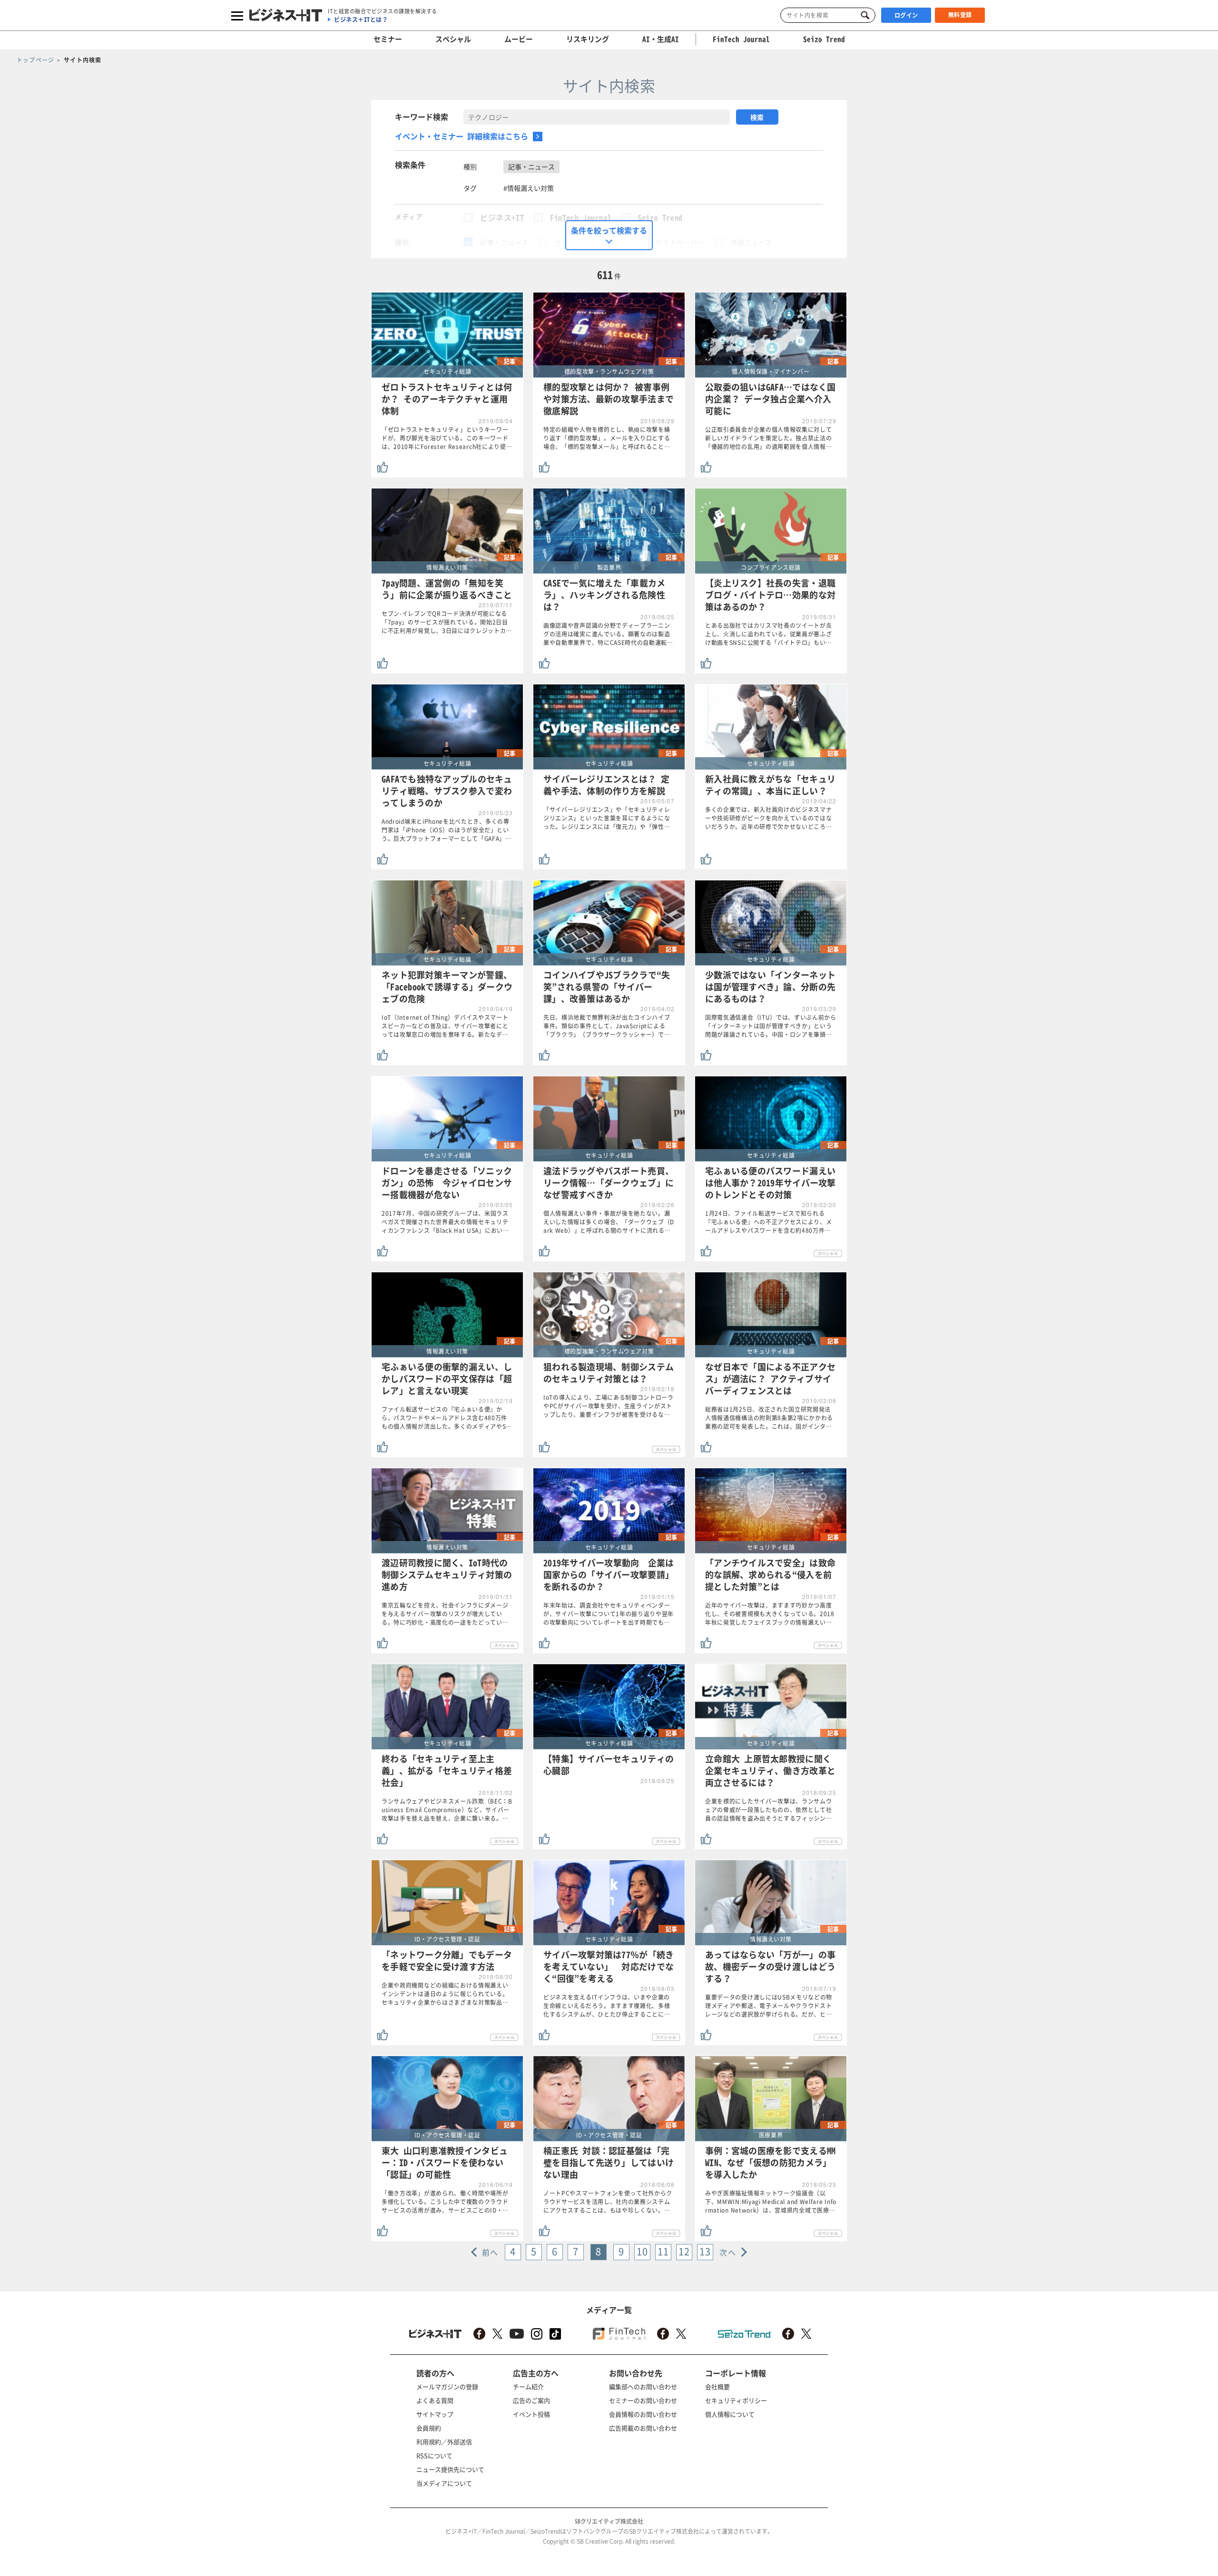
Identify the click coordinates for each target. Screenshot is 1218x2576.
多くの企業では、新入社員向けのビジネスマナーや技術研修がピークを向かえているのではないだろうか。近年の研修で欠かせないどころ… (769, 818)
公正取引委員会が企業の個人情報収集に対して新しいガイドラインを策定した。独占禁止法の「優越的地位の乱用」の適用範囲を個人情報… (769, 438)
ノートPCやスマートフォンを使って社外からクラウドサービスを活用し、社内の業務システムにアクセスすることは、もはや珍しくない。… (608, 2202)
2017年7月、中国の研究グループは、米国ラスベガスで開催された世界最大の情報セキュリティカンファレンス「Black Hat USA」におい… (445, 1222)
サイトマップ (435, 2414)
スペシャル (453, 39)
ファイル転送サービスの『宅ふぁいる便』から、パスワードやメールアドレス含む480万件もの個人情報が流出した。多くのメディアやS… (447, 1418)
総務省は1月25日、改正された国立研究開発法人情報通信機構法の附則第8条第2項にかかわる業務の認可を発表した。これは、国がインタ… (769, 1418)
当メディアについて (444, 2483)
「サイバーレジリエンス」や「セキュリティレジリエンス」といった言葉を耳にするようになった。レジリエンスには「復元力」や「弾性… (607, 818)
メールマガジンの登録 (447, 2386)
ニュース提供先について (450, 2469)
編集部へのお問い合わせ (643, 2386)
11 (663, 2251)
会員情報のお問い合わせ (643, 2414)
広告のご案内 (531, 2400)
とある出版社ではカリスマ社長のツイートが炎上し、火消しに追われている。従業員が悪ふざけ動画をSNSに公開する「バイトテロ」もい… (769, 634)
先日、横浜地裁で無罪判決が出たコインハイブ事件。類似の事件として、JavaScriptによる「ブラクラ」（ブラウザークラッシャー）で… (607, 1026)
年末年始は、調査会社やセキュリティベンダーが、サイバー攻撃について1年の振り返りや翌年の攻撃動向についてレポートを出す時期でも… (609, 1614)
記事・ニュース (504, 242)
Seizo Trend (660, 217)
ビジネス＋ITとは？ (361, 20)
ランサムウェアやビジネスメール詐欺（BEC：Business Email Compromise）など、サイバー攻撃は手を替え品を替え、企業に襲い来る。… (447, 1810)
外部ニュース (752, 242)
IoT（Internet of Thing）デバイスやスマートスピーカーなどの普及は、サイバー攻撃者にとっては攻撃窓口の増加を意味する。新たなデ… (445, 1026)
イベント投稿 (531, 2414)
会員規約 (429, 2428)
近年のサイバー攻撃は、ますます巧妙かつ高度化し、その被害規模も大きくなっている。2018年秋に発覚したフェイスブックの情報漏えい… (770, 1614)
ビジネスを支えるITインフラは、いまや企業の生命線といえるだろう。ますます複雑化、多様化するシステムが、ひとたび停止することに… (607, 2006)
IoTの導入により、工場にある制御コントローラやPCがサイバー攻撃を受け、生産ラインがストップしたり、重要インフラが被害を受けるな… (609, 1406)
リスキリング (588, 39)
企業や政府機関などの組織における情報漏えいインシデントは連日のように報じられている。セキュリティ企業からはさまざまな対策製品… (445, 1994)
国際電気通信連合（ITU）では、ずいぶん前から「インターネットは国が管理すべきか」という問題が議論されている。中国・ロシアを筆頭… (771, 1026)
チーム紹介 (528, 2386)
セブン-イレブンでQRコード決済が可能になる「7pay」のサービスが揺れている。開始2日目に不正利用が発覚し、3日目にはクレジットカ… (447, 622)
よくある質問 (435, 2400)
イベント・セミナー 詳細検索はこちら (462, 136)
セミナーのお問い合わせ (643, 2400)
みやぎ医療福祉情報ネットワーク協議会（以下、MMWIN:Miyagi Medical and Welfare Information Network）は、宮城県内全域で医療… (771, 2202)
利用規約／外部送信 (444, 2442)
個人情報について (730, 2414)
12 (684, 2251)
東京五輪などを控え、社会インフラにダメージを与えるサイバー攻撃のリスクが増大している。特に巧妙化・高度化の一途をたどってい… (445, 1614)
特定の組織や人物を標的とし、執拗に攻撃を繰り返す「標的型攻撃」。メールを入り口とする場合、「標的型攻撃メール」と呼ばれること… (607, 438)
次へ (728, 2252)
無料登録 (960, 15)
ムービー (519, 39)
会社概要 (717, 2386)
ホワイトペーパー (677, 242)
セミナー (388, 39)
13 (705, 2251)
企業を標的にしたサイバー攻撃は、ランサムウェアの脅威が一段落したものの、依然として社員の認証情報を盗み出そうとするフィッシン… (769, 1810)
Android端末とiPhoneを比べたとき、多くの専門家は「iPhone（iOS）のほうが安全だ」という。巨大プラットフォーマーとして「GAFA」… (447, 830)
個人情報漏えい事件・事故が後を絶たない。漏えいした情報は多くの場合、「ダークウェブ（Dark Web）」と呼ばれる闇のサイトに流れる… (609, 1222)
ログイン (906, 15)
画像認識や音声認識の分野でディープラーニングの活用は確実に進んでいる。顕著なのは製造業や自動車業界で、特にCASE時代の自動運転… (608, 634)
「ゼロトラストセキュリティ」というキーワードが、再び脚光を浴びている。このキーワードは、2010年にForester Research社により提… (447, 438)
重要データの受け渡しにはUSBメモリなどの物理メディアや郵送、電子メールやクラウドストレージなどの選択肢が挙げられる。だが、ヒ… (769, 2006)
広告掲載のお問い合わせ (643, 2428)
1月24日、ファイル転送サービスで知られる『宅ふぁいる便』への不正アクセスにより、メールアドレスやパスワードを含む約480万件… (769, 1222)
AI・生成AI (661, 39)
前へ (490, 2252)
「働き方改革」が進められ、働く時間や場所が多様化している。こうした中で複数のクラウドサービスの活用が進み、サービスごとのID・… (445, 2202)
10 (642, 2251)
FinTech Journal (581, 217)
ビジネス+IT (502, 217)
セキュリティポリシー (736, 2400)
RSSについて (434, 2455)
